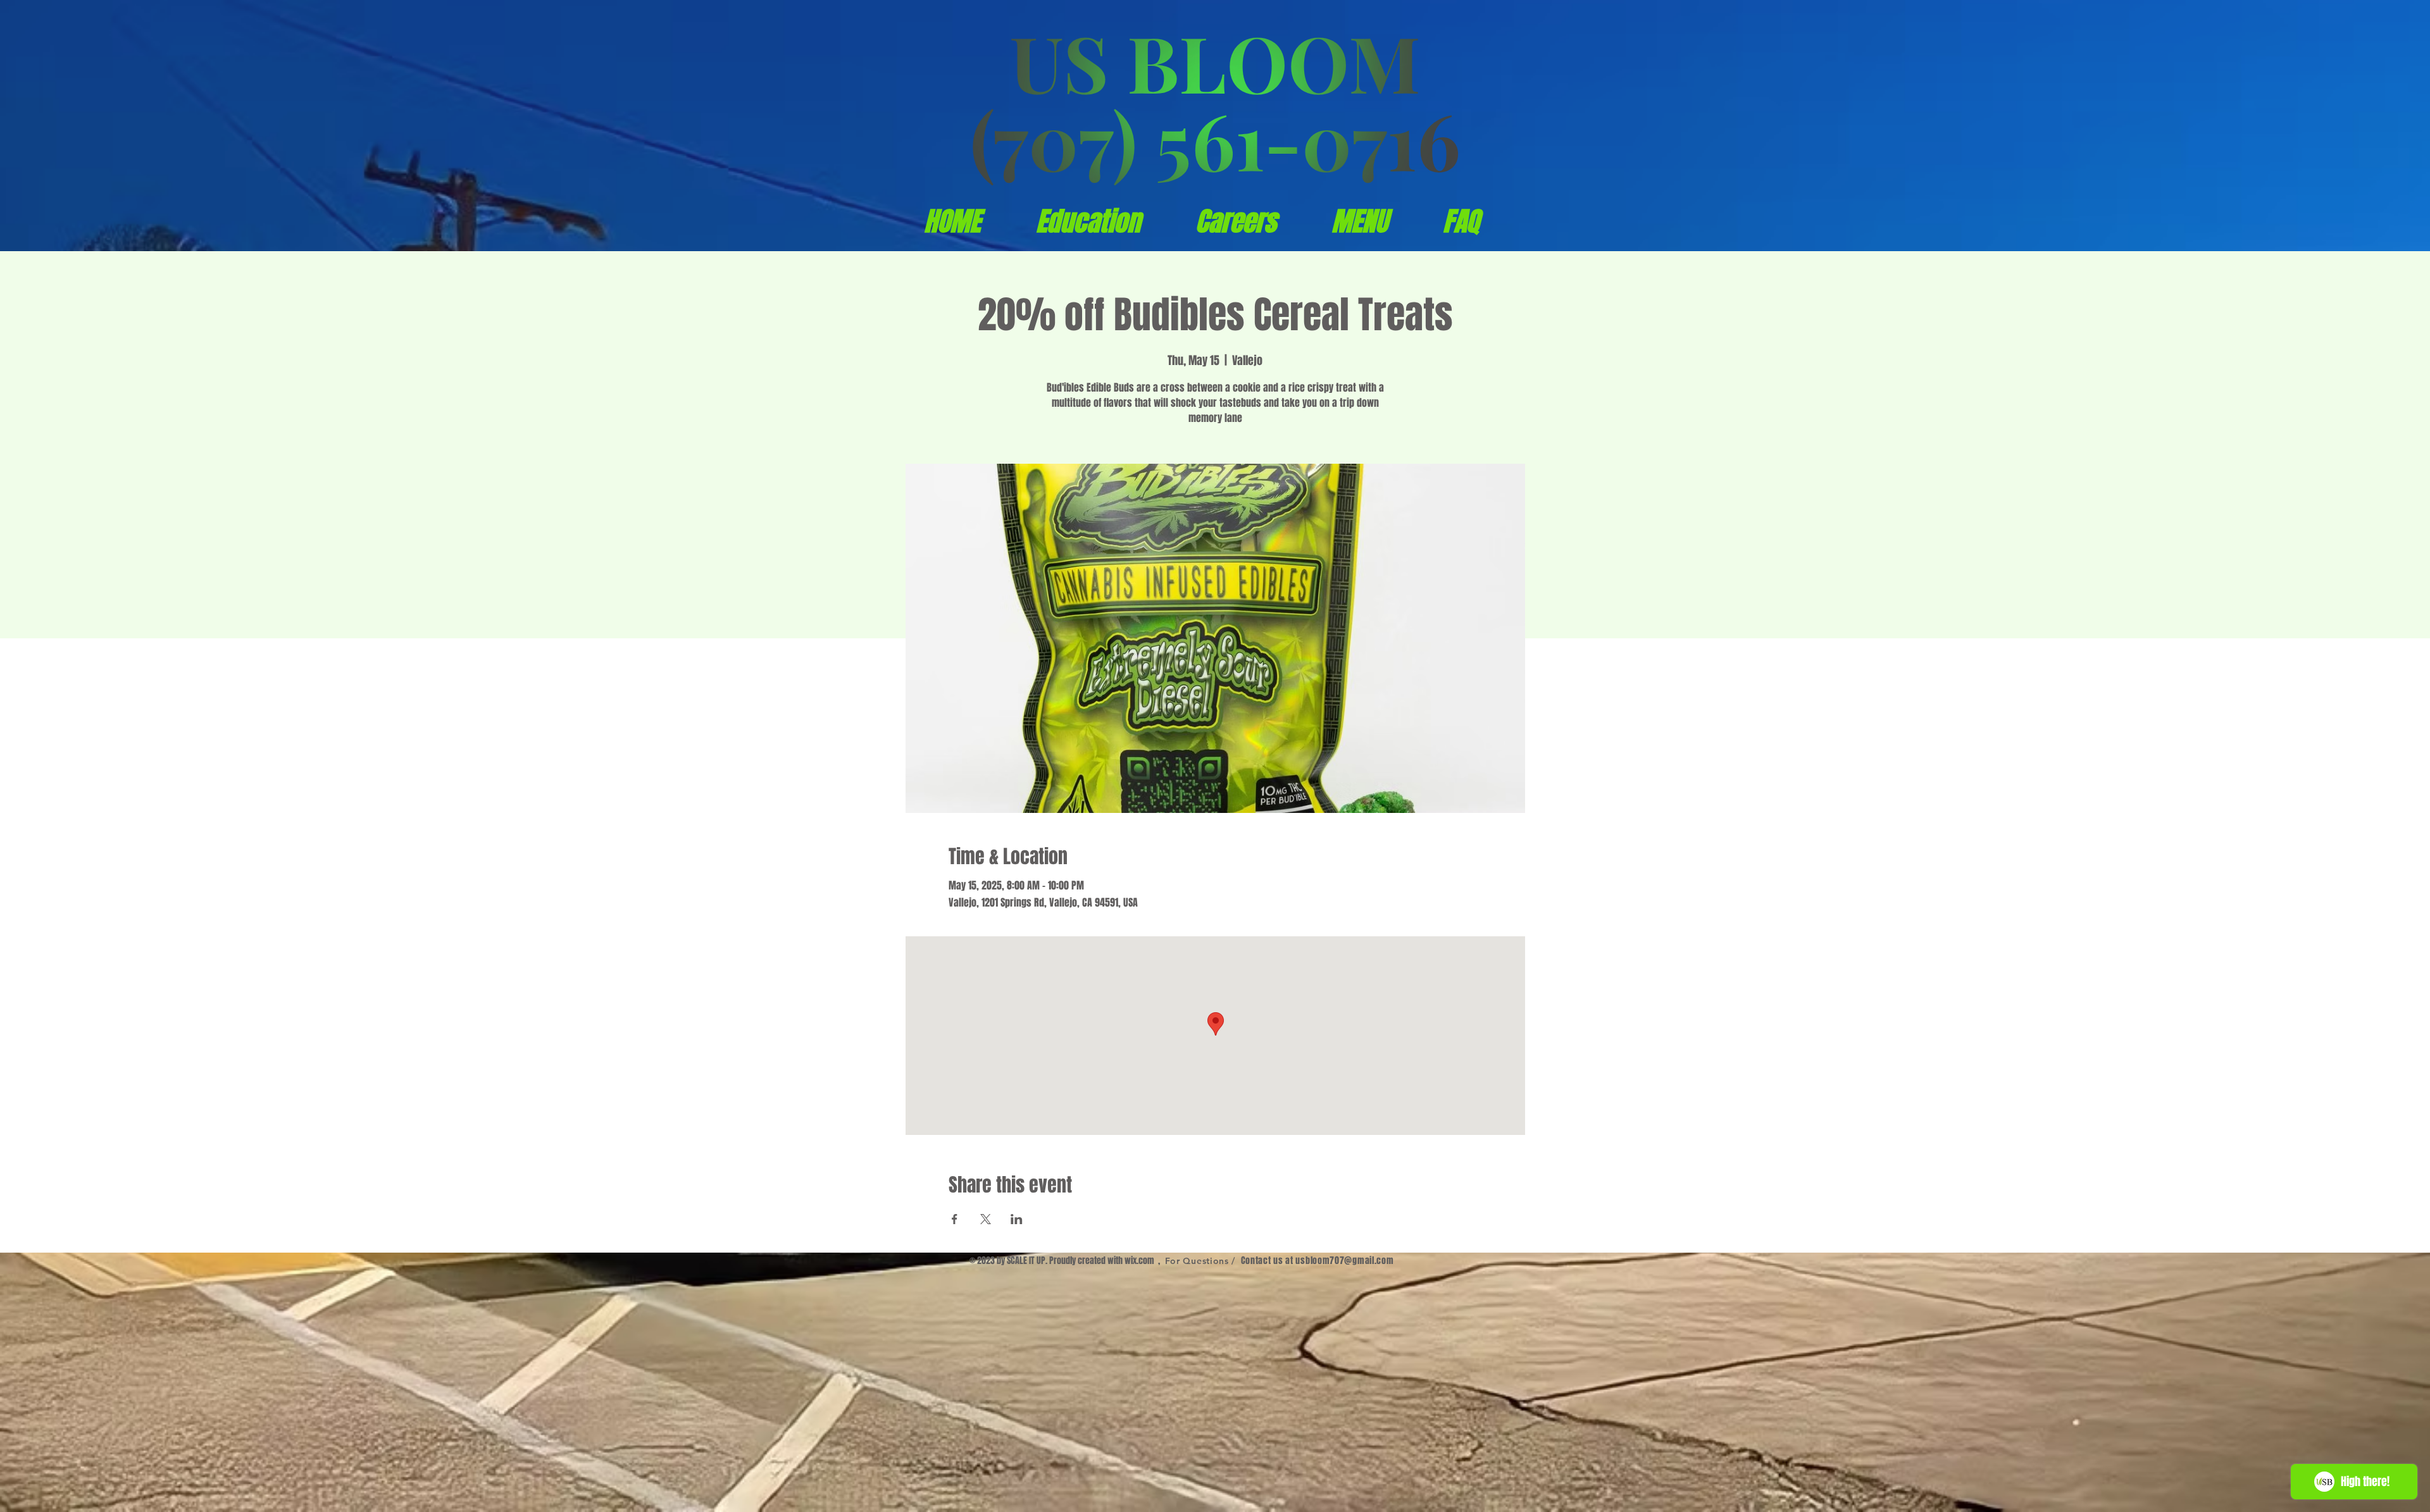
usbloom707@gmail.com (1344, 1261)
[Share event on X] (986, 1219)
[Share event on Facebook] (955, 1219)
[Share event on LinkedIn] (1017, 1219)
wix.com (1139, 1261)
